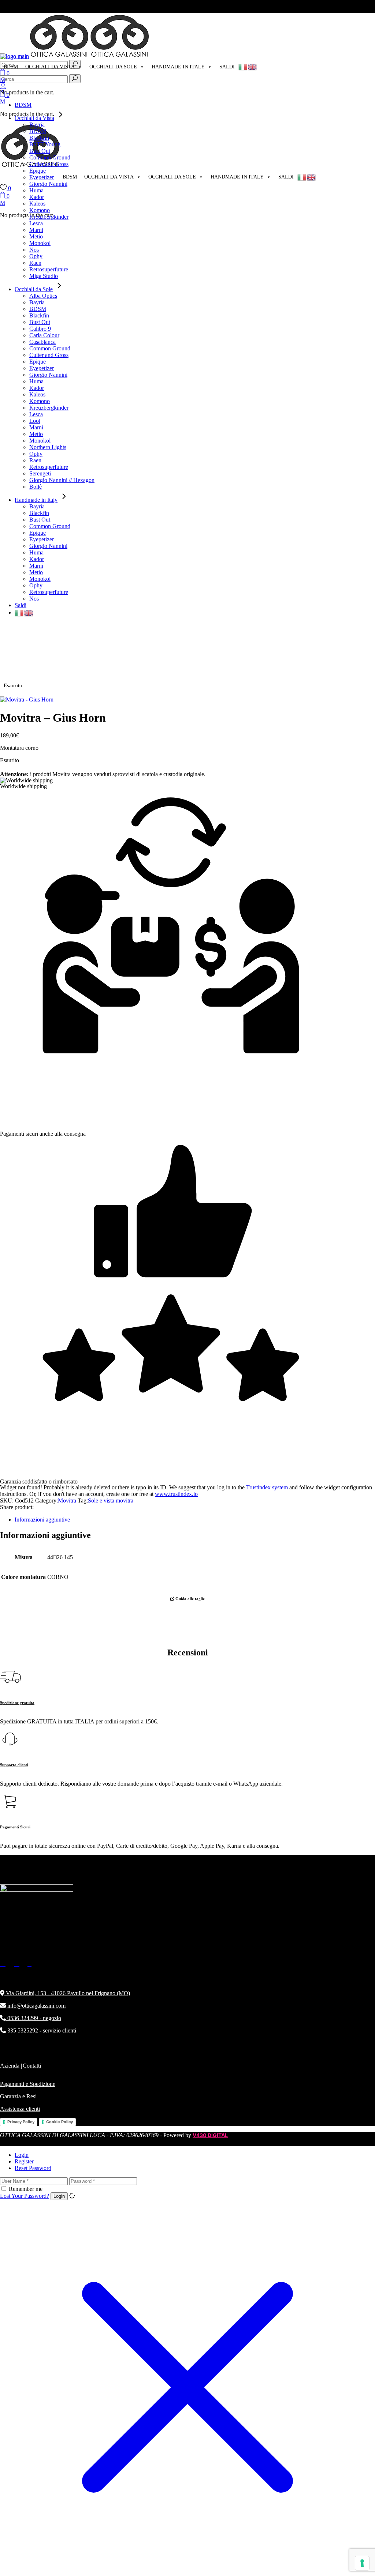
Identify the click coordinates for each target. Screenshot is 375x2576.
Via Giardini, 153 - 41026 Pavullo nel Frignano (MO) (67, 1993)
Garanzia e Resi (18, 2096)
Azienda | (11, 2066)
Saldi (227, 67)
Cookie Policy (60, 2122)
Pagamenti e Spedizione (28, 2084)
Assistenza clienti (20, 2109)
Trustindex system (267, 1487)
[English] (253, 67)
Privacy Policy (21, 2122)
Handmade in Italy (178, 67)
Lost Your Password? (25, 2196)
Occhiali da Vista (50, 67)
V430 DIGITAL (210, 2135)
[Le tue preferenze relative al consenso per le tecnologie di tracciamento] (362, 2563)
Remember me (26, 2189)
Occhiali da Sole (113, 67)
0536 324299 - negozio (34, 2018)
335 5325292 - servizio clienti (41, 2030)
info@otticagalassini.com (36, 2006)
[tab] (195, 2155)
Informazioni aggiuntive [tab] (42, 1520)
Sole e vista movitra (111, 1501)
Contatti (32, 2066)
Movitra (67, 1501)
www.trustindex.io (176, 1494)
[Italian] (243, 67)
